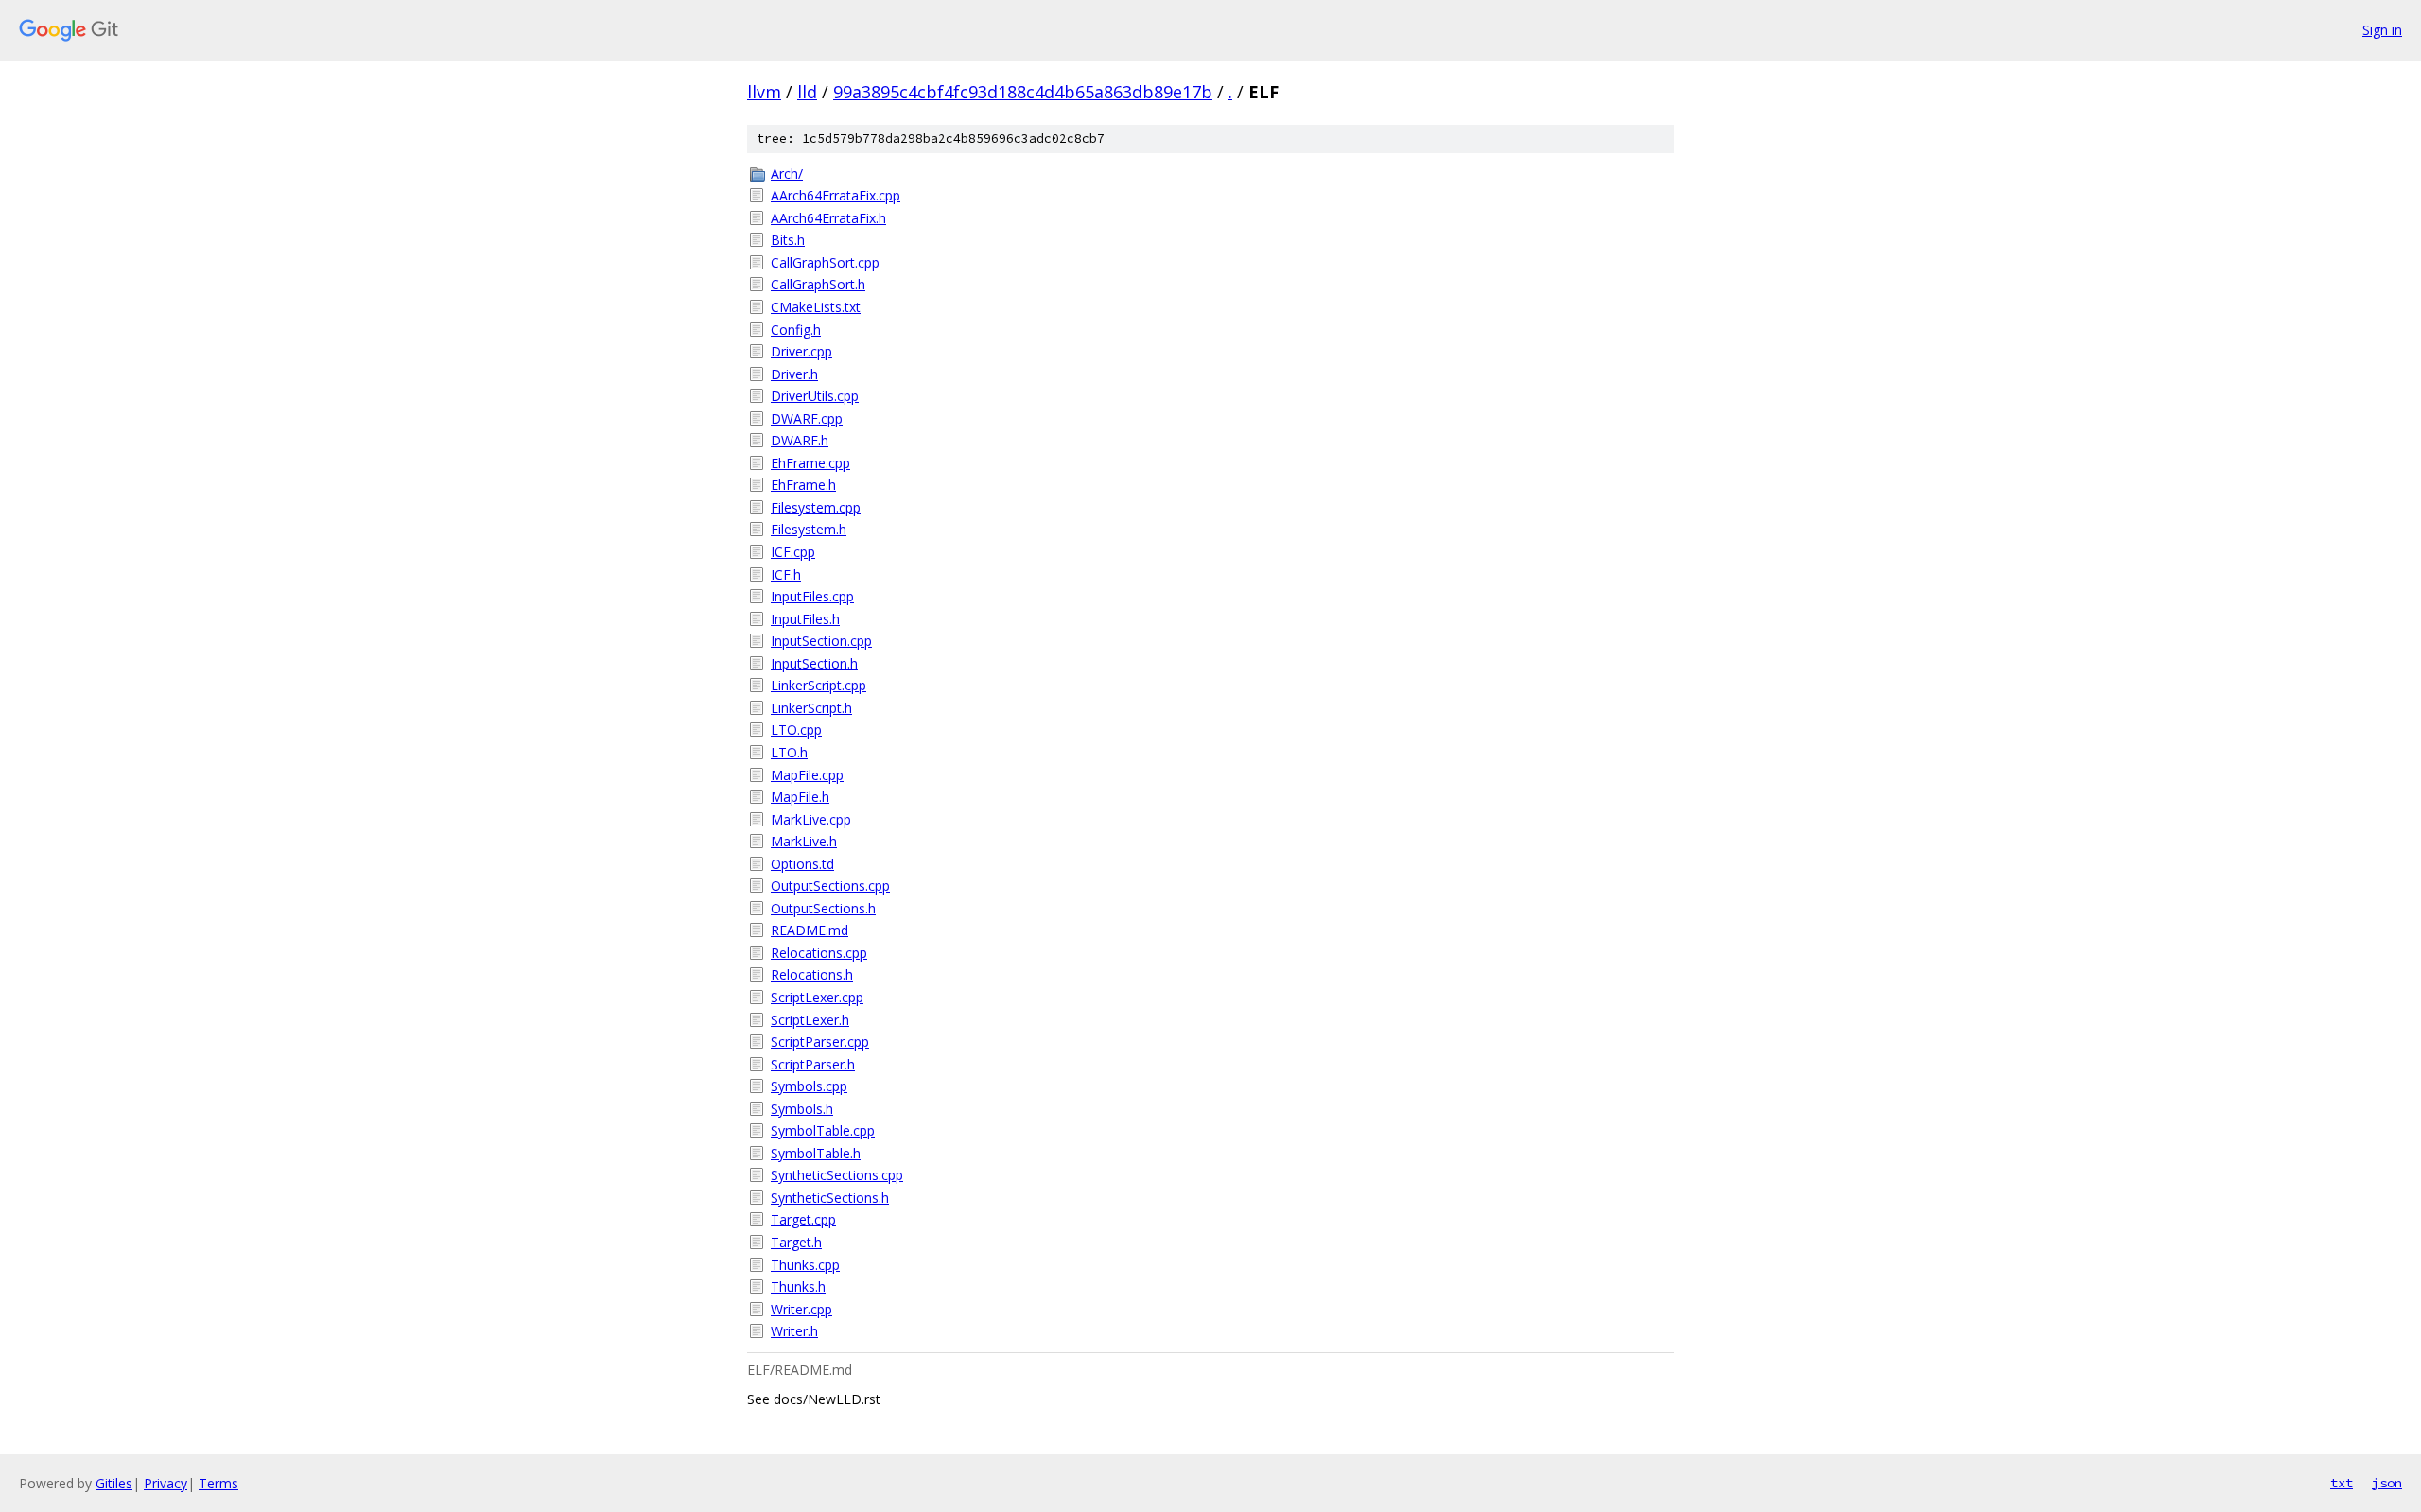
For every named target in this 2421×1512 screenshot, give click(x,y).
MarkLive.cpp (811, 819)
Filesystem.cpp (816, 507)
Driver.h (794, 374)
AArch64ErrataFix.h (828, 218)
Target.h (796, 1242)
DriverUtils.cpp (815, 396)
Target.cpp (803, 1219)
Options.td (802, 864)
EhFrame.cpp (810, 463)
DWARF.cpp (807, 418)
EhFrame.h (803, 485)
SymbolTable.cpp (823, 1130)
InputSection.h (814, 663)
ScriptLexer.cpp (817, 997)
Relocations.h (812, 974)
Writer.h (794, 1331)
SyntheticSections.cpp (837, 1175)
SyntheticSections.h (830, 1198)
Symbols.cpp (809, 1086)
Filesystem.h (809, 529)
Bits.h (788, 240)
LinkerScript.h (811, 708)
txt (2342, 1483)
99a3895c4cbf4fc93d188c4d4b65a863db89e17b (1023, 92)
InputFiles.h (805, 619)
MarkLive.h (804, 841)
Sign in (2382, 30)
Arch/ (787, 174)
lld (807, 92)
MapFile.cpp (807, 775)
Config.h (796, 330)
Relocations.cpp (819, 953)
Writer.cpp (801, 1309)
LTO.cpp (796, 730)
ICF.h (786, 574)
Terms (218, 1483)
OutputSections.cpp (830, 886)
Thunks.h (798, 1286)
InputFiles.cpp (812, 596)
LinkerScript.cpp (819, 685)
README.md (810, 930)
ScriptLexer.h (810, 1020)
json (2387, 1483)
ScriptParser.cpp (820, 1042)
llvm (764, 92)
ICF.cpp (793, 552)
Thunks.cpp (805, 1265)
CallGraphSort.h (818, 284)
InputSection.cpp (821, 641)
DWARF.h (800, 440)
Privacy (165, 1483)
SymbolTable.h (816, 1153)
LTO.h (789, 752)
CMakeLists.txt (816, 307)
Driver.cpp (801, 351)
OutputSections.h (823, 908)
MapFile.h (800, 797)
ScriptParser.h (813, 1064)
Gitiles (114, 1483)
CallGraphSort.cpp (825, 262)
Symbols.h (802, 1109)
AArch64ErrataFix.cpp (836, 195)
